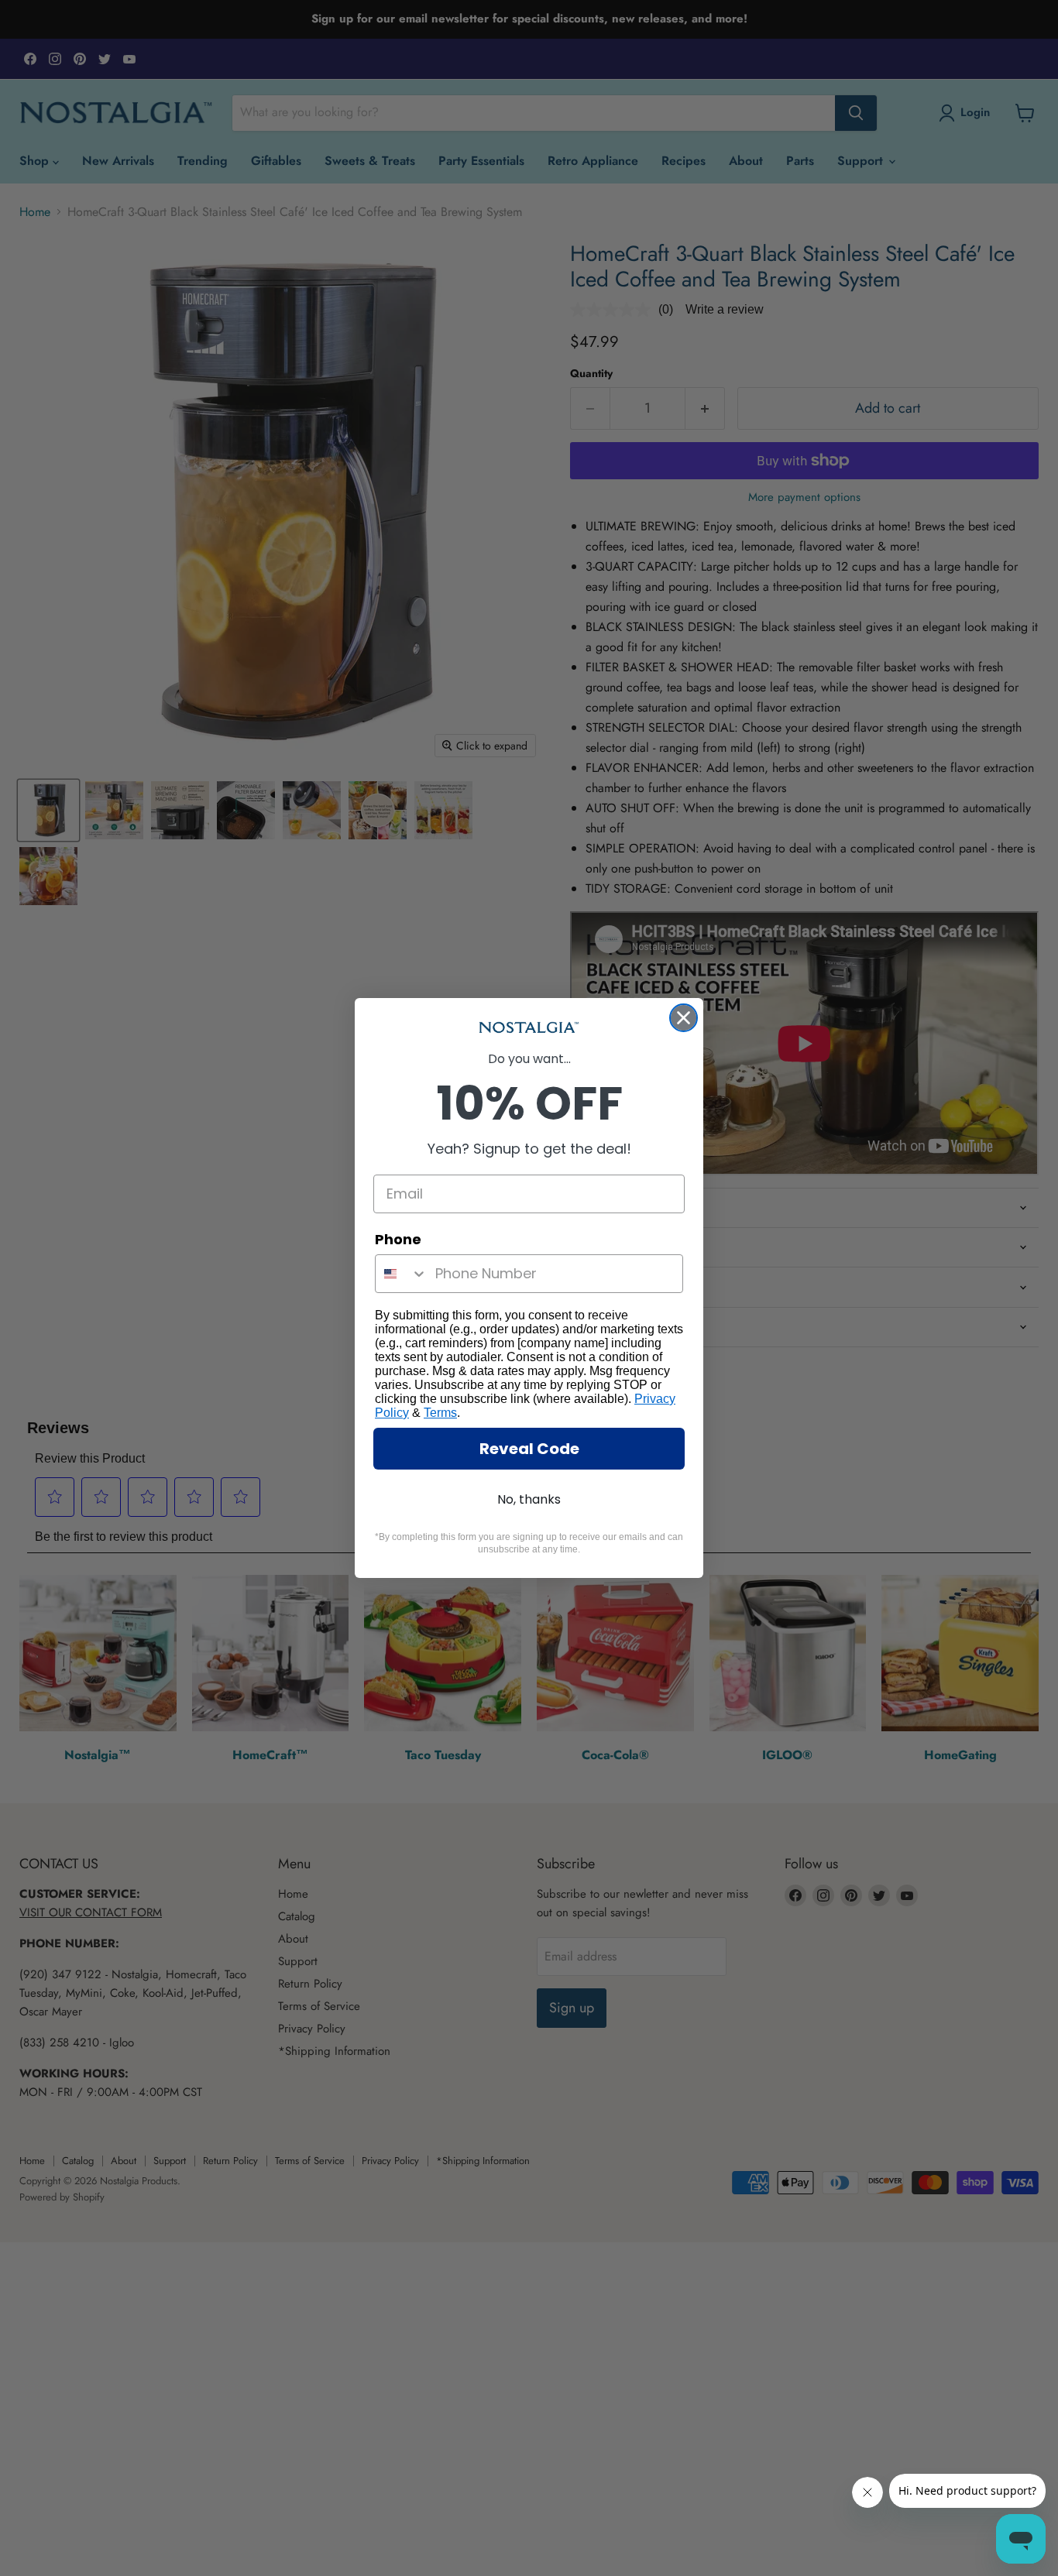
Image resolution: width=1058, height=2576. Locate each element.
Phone (398, 1239)
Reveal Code (529, 1449)
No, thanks (529, 1499)
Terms (440, 1413)
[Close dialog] (684, 1018)
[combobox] (402, 1274)
